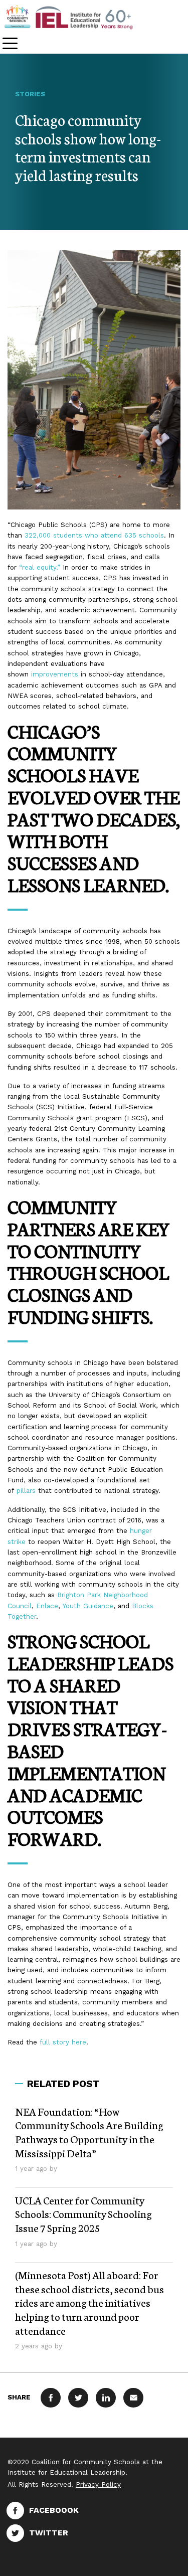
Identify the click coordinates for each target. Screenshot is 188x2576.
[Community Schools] (80, 17)
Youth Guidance (88, 1606)
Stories (30, 94)
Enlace (47, 1606)
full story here (63, 2042)
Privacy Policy (98, 2484)
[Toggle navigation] (10, 44)
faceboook (54, 2510)
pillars (26, 1491)
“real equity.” (40, 567)
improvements (55, 674)
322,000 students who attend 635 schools (94, 535)
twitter (49, 2533)
